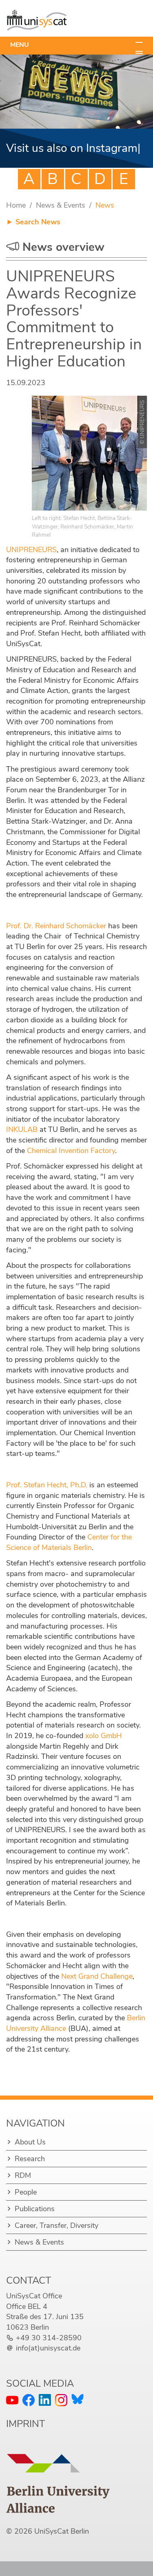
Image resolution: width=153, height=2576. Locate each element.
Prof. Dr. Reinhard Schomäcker (56, 941)
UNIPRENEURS (31, 564)
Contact (29, 2295)
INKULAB (22, 1144)
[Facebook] (29, 2415)
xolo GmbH (104, 1750)
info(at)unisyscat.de (48, 2363)
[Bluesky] (78, 2414)
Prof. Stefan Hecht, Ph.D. (47, 1500)
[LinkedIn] (45, 2415)
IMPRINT (25, 2438)
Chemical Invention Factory (71, 1165)
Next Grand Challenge (97, 1991)
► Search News (33, 237)
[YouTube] (12, 2415)
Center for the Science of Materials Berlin (69, 1557)
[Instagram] (61, 2415)
